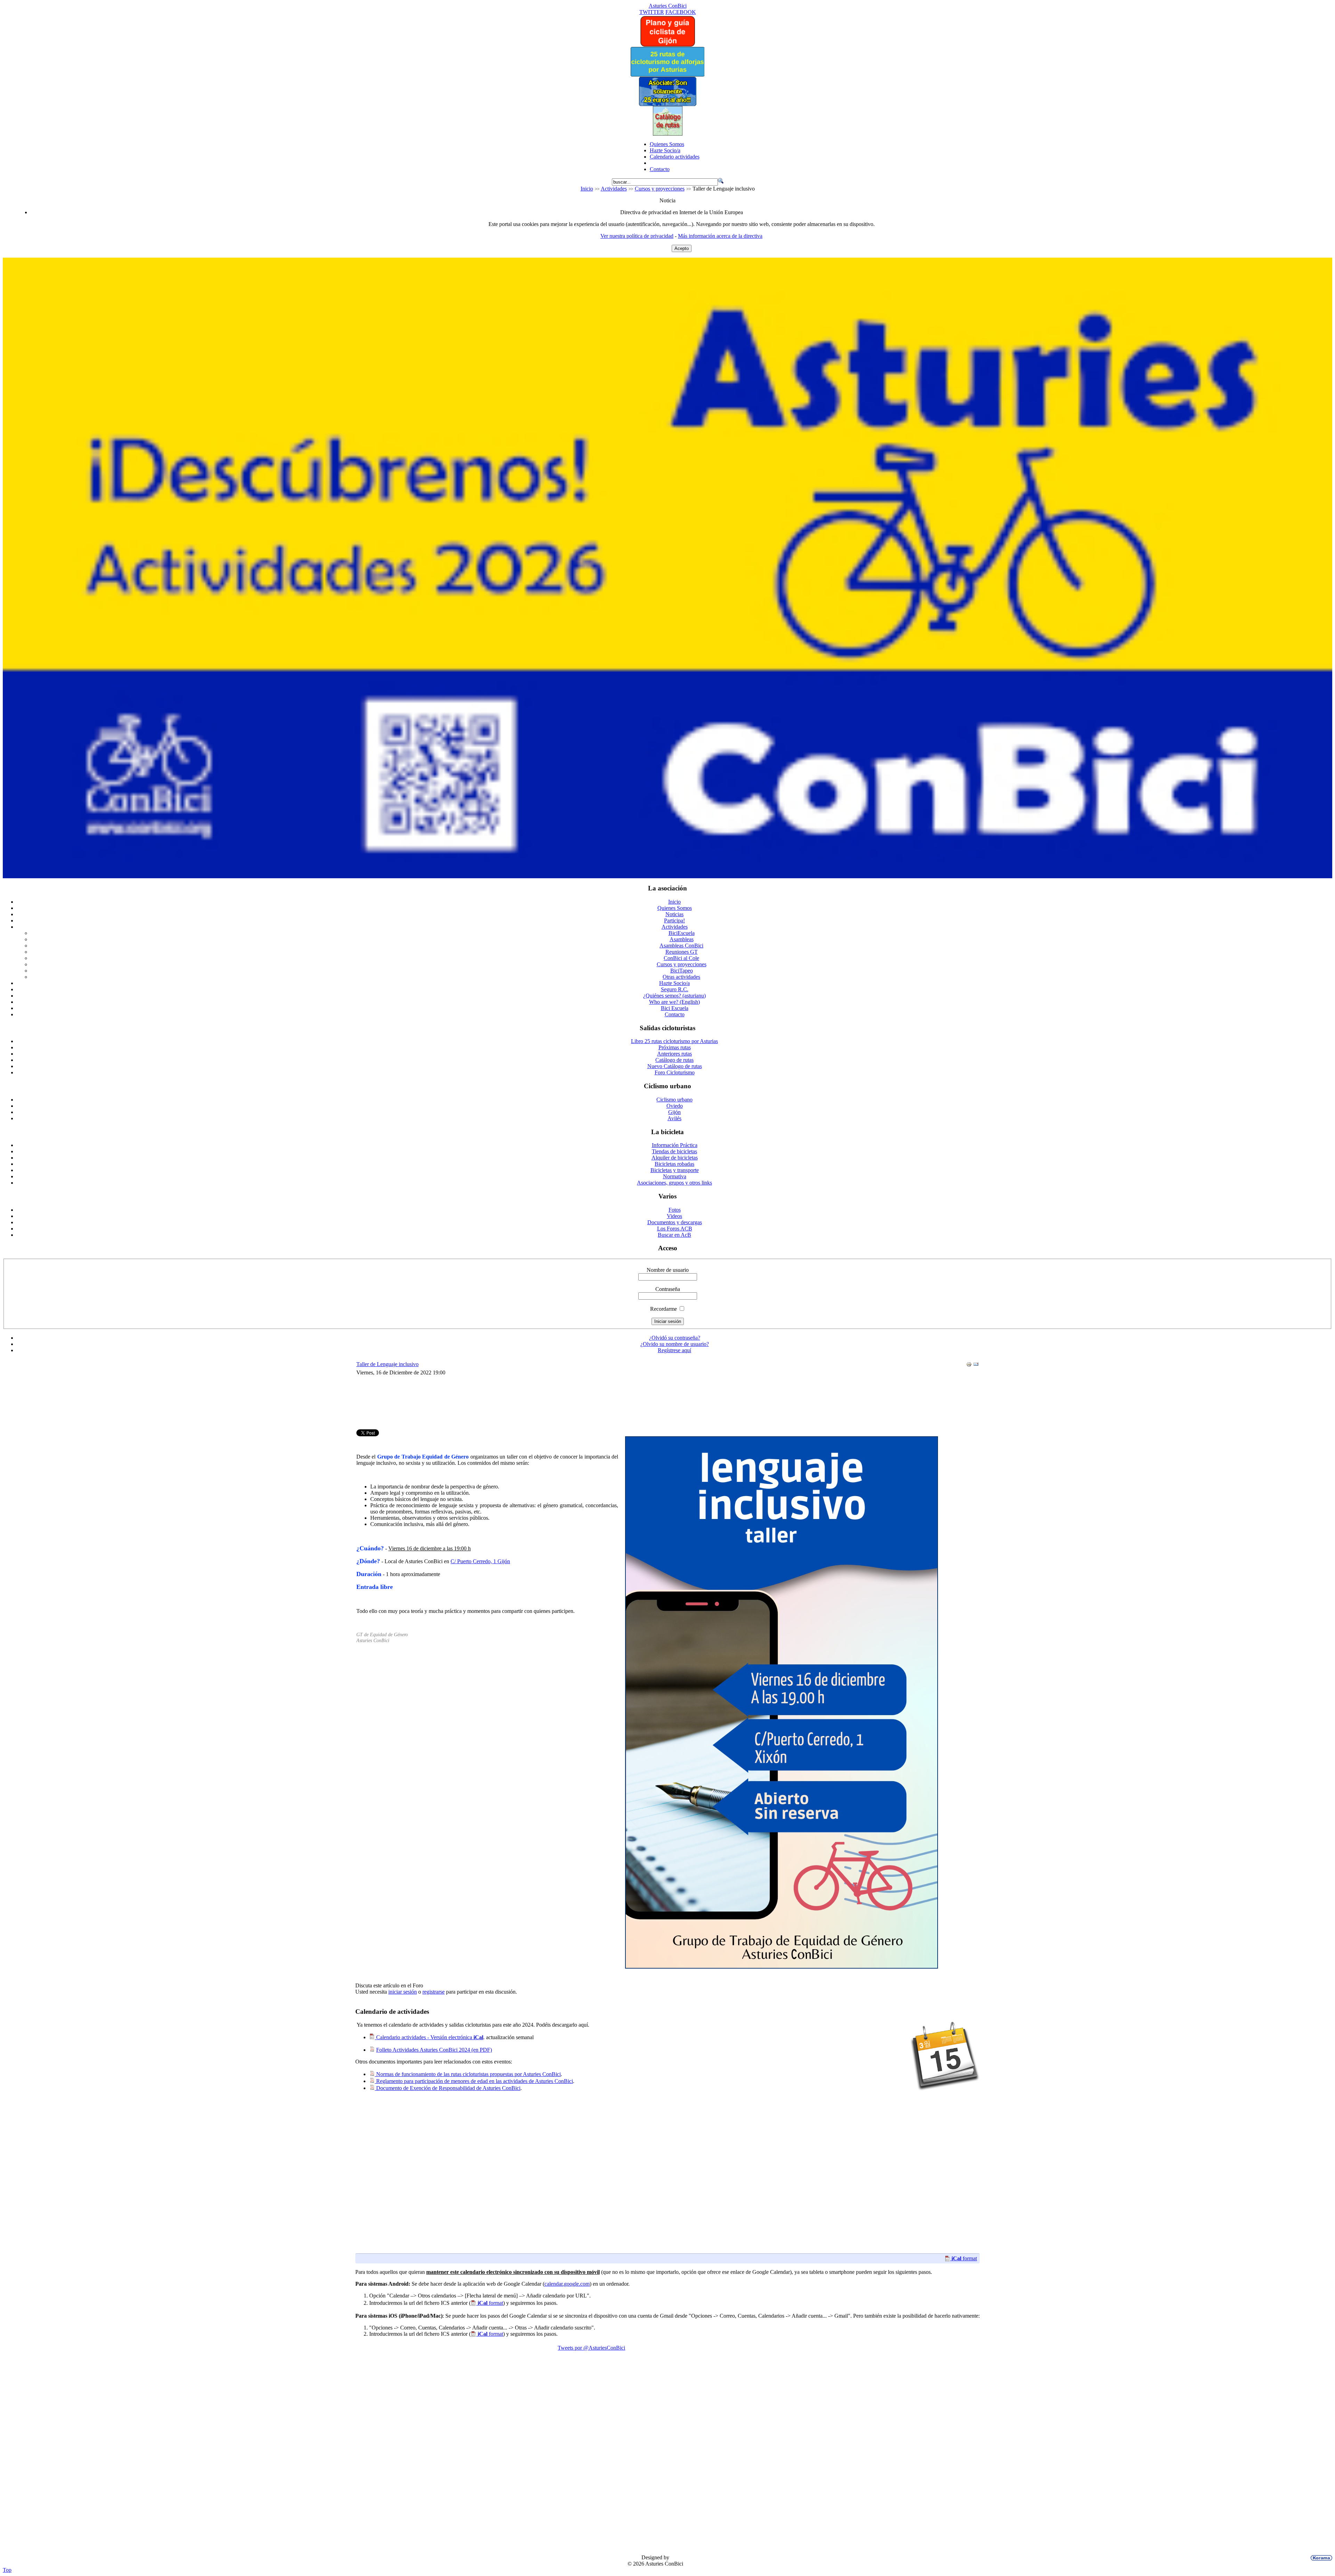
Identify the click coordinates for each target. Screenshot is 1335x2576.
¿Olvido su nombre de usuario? (675, 1344)
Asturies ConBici (668, 6)
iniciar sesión (403, 1992)
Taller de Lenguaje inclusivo (387, 1364)
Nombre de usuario (668, 1270)
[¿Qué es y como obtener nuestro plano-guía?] (668, 45)
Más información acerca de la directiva (720, 236)
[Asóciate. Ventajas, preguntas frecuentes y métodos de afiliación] (667, 104)
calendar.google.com (567, 2284)
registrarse (434, 1992)
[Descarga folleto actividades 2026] (667, 876)
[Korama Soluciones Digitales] (1320, 2558)
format (964, 2258)
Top (7, 2570)
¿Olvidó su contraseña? (675, 1338)
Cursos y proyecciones (660, 189)
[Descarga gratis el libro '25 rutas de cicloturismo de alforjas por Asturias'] (667, 75)
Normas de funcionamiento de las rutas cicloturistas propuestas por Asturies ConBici (468, 2074)
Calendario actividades (675, 157)
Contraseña (668, 1289)
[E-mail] (976, 1365)
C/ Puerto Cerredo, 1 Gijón (480, 1561)
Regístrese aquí (674, 1350)
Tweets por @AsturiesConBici (591, 2348)
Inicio (587, 189)
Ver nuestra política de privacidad (637, 236)
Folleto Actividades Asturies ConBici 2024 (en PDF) (434, 2050)
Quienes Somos (667, 144)
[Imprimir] (969, 1365)
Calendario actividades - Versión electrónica (429, 2037)
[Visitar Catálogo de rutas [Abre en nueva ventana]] (668, 134)
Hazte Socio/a (665, 150)
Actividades (614, 189)
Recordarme (664, 1309)
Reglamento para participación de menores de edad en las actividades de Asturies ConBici (474, 2081)
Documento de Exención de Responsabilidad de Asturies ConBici (448, 2088)
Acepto (682, 248)
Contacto (660, 169)
